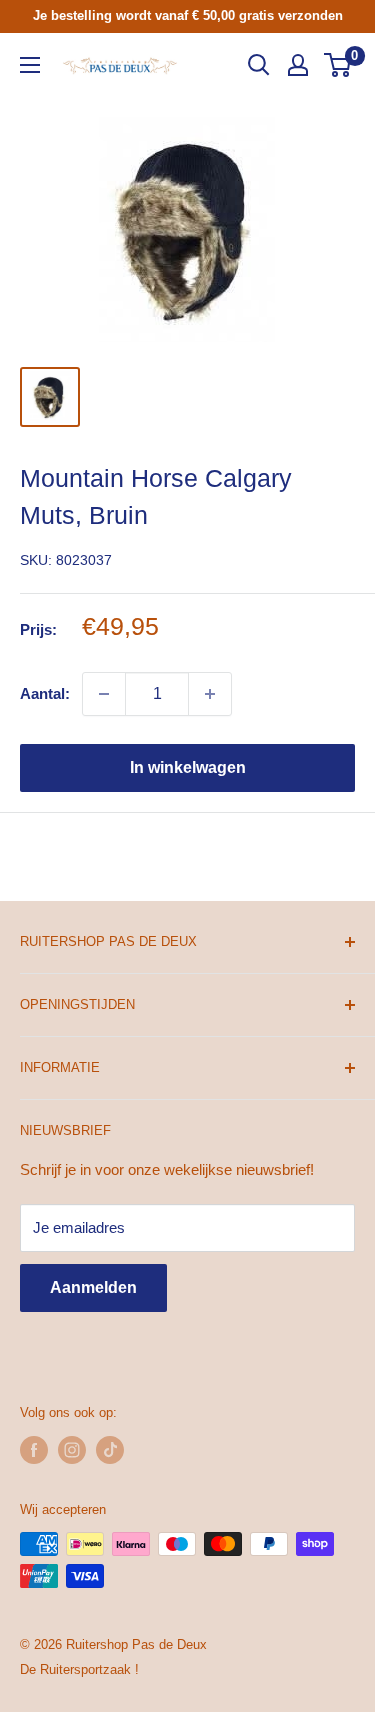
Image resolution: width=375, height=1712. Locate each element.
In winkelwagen (188, 767)
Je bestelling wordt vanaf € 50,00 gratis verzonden (188, 15)
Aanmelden (93, 1287)
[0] (338, 65)
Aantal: (45, 693)
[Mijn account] (298, 65)
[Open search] (259, 65)
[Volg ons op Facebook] (34, 1450)
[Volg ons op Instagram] (72, 1450)
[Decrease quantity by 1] (104, 694)
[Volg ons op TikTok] (110, 1450)
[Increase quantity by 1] (210, 694)
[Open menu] (30, 65)
